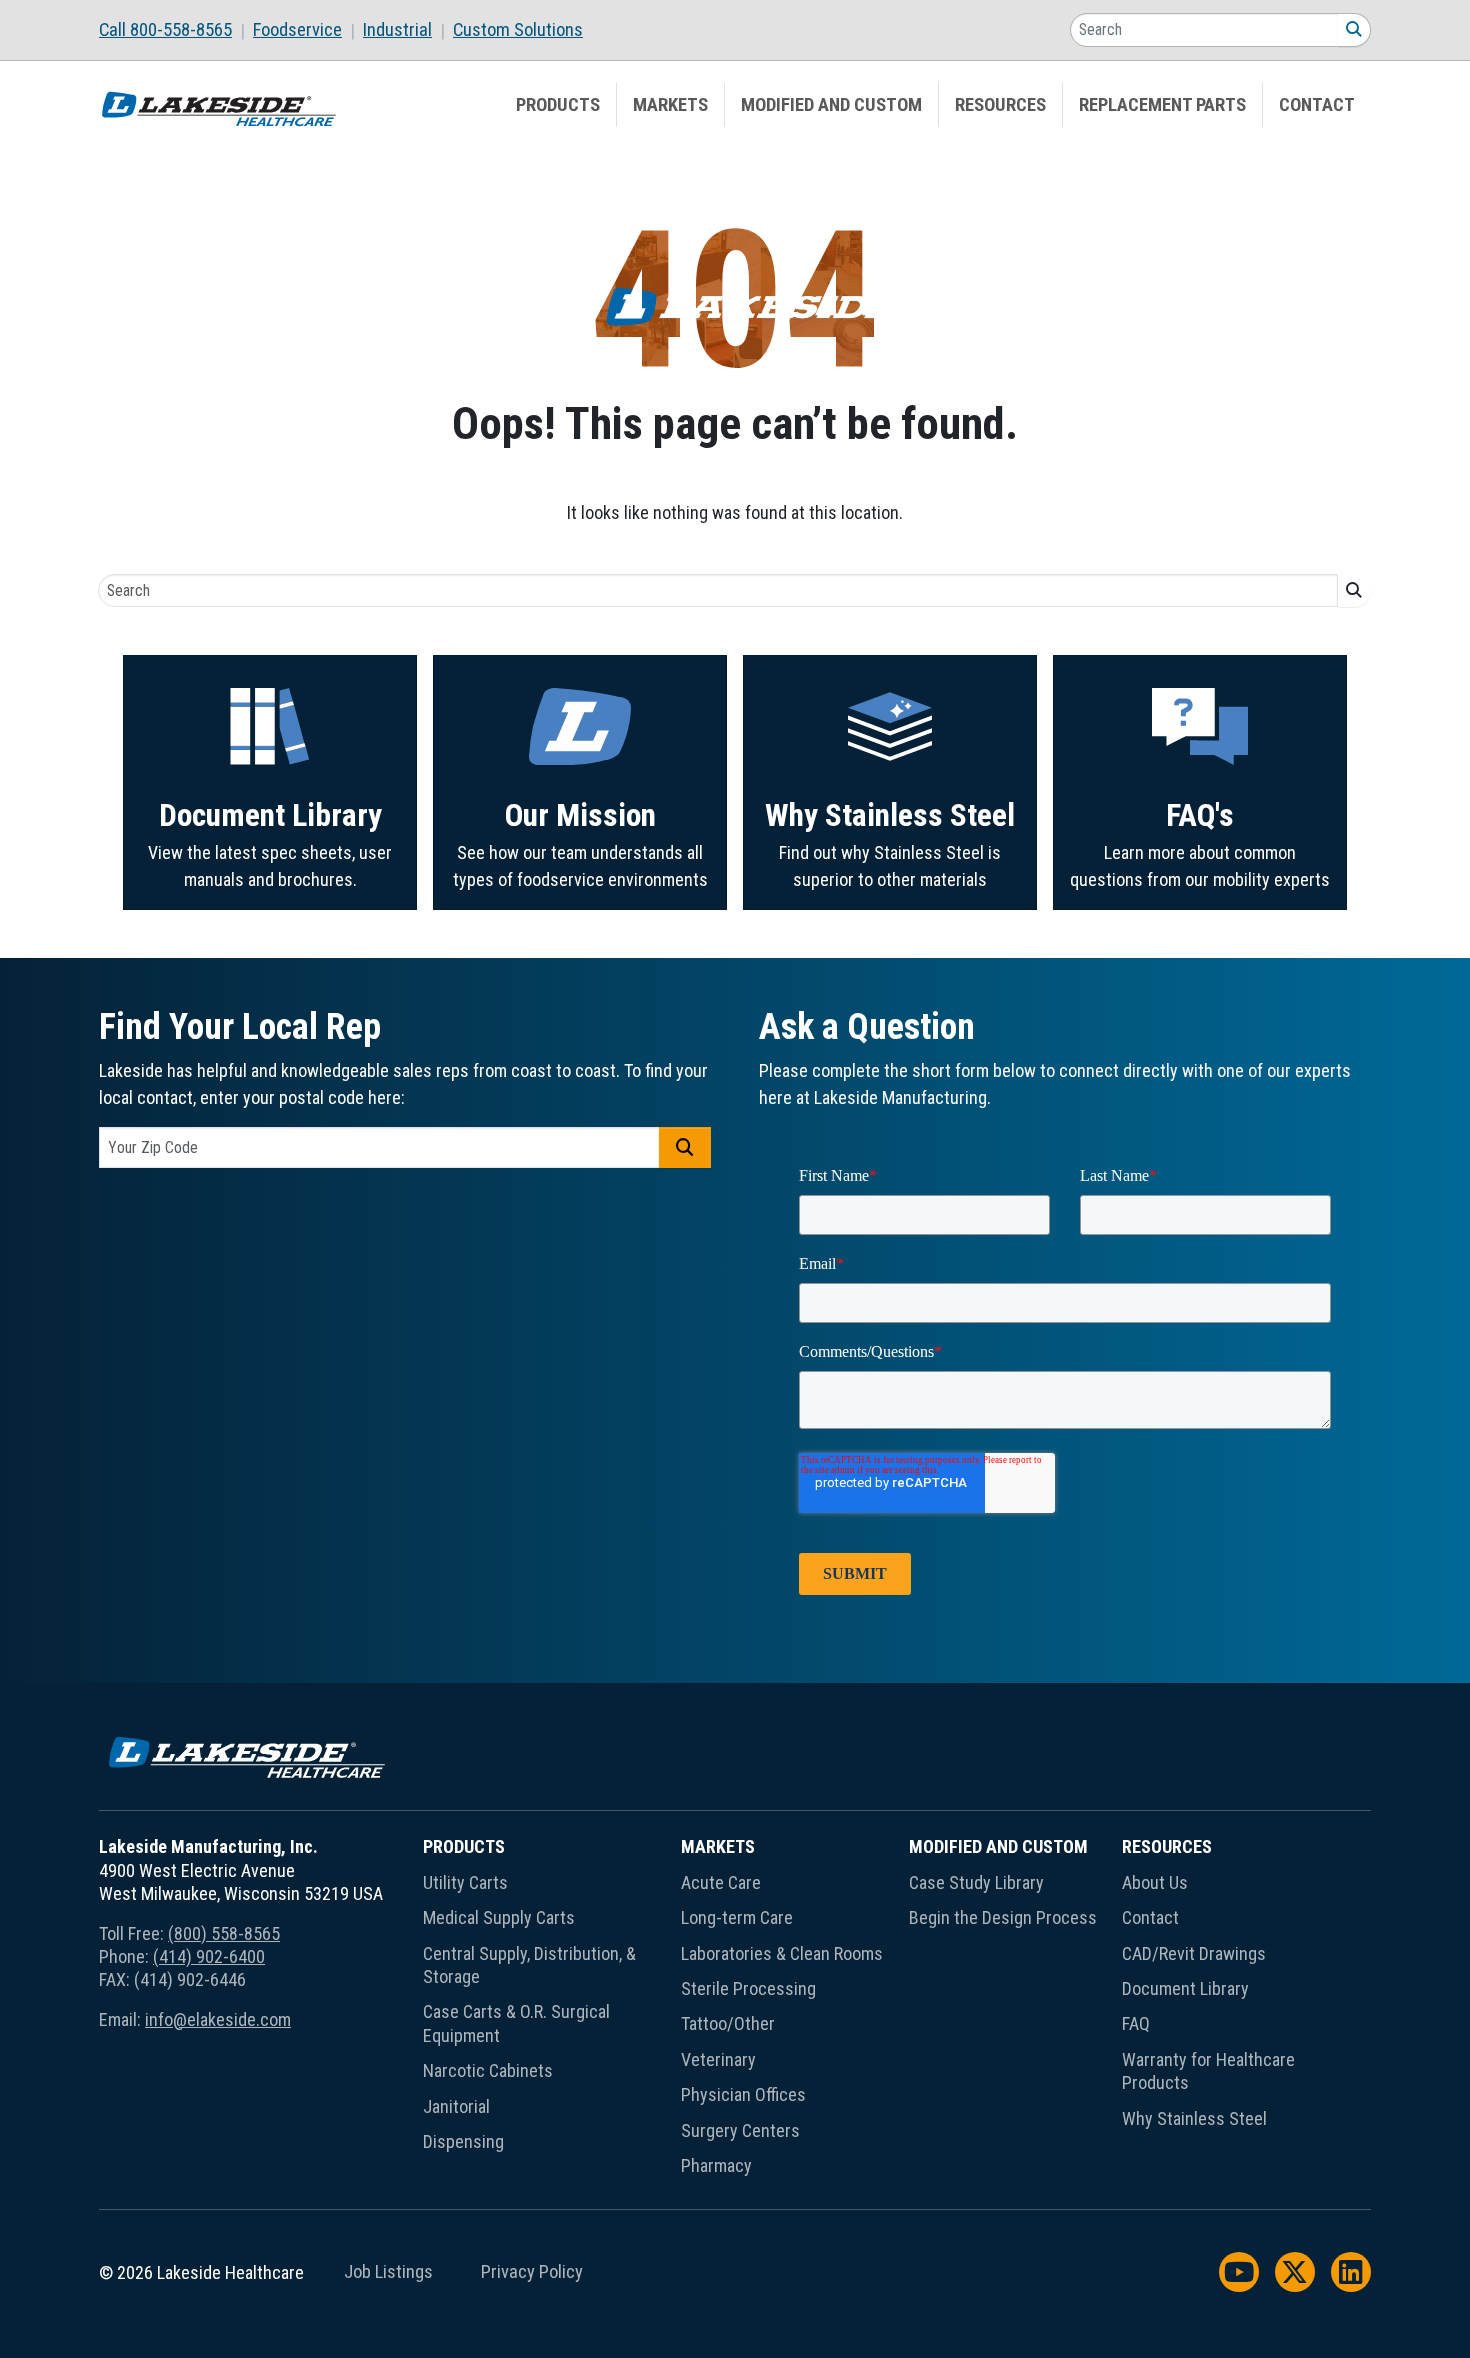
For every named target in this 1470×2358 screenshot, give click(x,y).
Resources (1000, 105)
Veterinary (718, 2059)
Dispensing (463, 2141)
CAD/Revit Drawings (1194, 1953)
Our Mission (580, 815)
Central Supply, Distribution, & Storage (529, 1965)
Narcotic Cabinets (488, 2070)
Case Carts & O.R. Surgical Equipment (516, 2023)
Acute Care (721, 1882)
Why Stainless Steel (890, 815)
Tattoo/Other (728, 2023)
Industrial (397, 30)
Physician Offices (743, 2094)
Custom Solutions (518, 30)
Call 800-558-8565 (165, 30)
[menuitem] (176, 30)
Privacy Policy (532, 2272)
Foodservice (297, 30)
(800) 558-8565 (224, 1933)
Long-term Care (737, 1917)
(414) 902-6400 (209, 1956)
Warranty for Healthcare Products (1208, 2071)
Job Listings (388, 2272)
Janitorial (456, 2106)
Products (558, 105)
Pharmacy (716, 2165)
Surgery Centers (740, 2130)
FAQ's (1200, 815)
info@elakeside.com (218, 2019)
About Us (1155, 1882)
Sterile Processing (748, 1988)
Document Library (270, 815)
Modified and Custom (831, 105)
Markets (670, 105)
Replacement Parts (1162, 105)
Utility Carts (465, 1882)
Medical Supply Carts (499, 1917)
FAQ (1136, 2023)
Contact (1317, 105)
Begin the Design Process (1003, 1917)
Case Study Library (976, 1882)
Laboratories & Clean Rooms (782, 1953)
